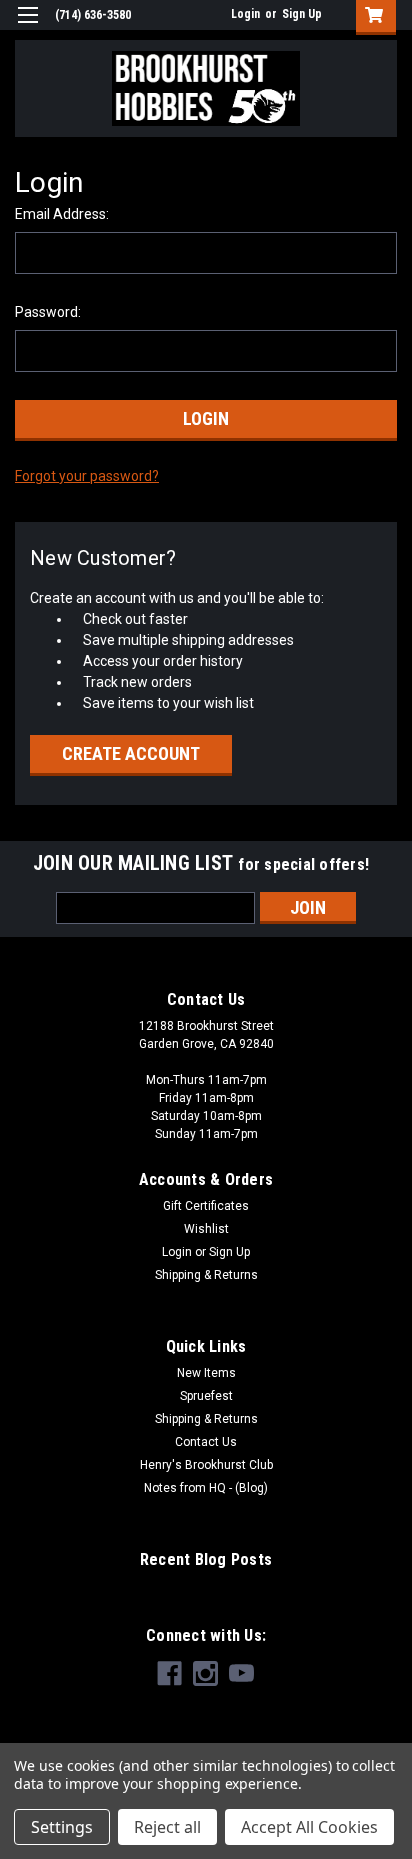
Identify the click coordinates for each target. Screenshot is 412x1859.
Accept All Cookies (309, 1827)
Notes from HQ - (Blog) (206, 1488)
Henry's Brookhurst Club (206, 1465)
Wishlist (206, 1229)
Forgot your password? (87, 476)
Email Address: (62, 214)
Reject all (167, 1827)
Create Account (131, 753)
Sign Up (302, 14)
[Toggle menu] (27, 27)
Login (245, 14)
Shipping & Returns (206, 1275)
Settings (62, 1827)
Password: (48, 312)
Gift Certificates (206, 1206)
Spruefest (206, 1396)
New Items (206, 1373)
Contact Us (206, 1442)
